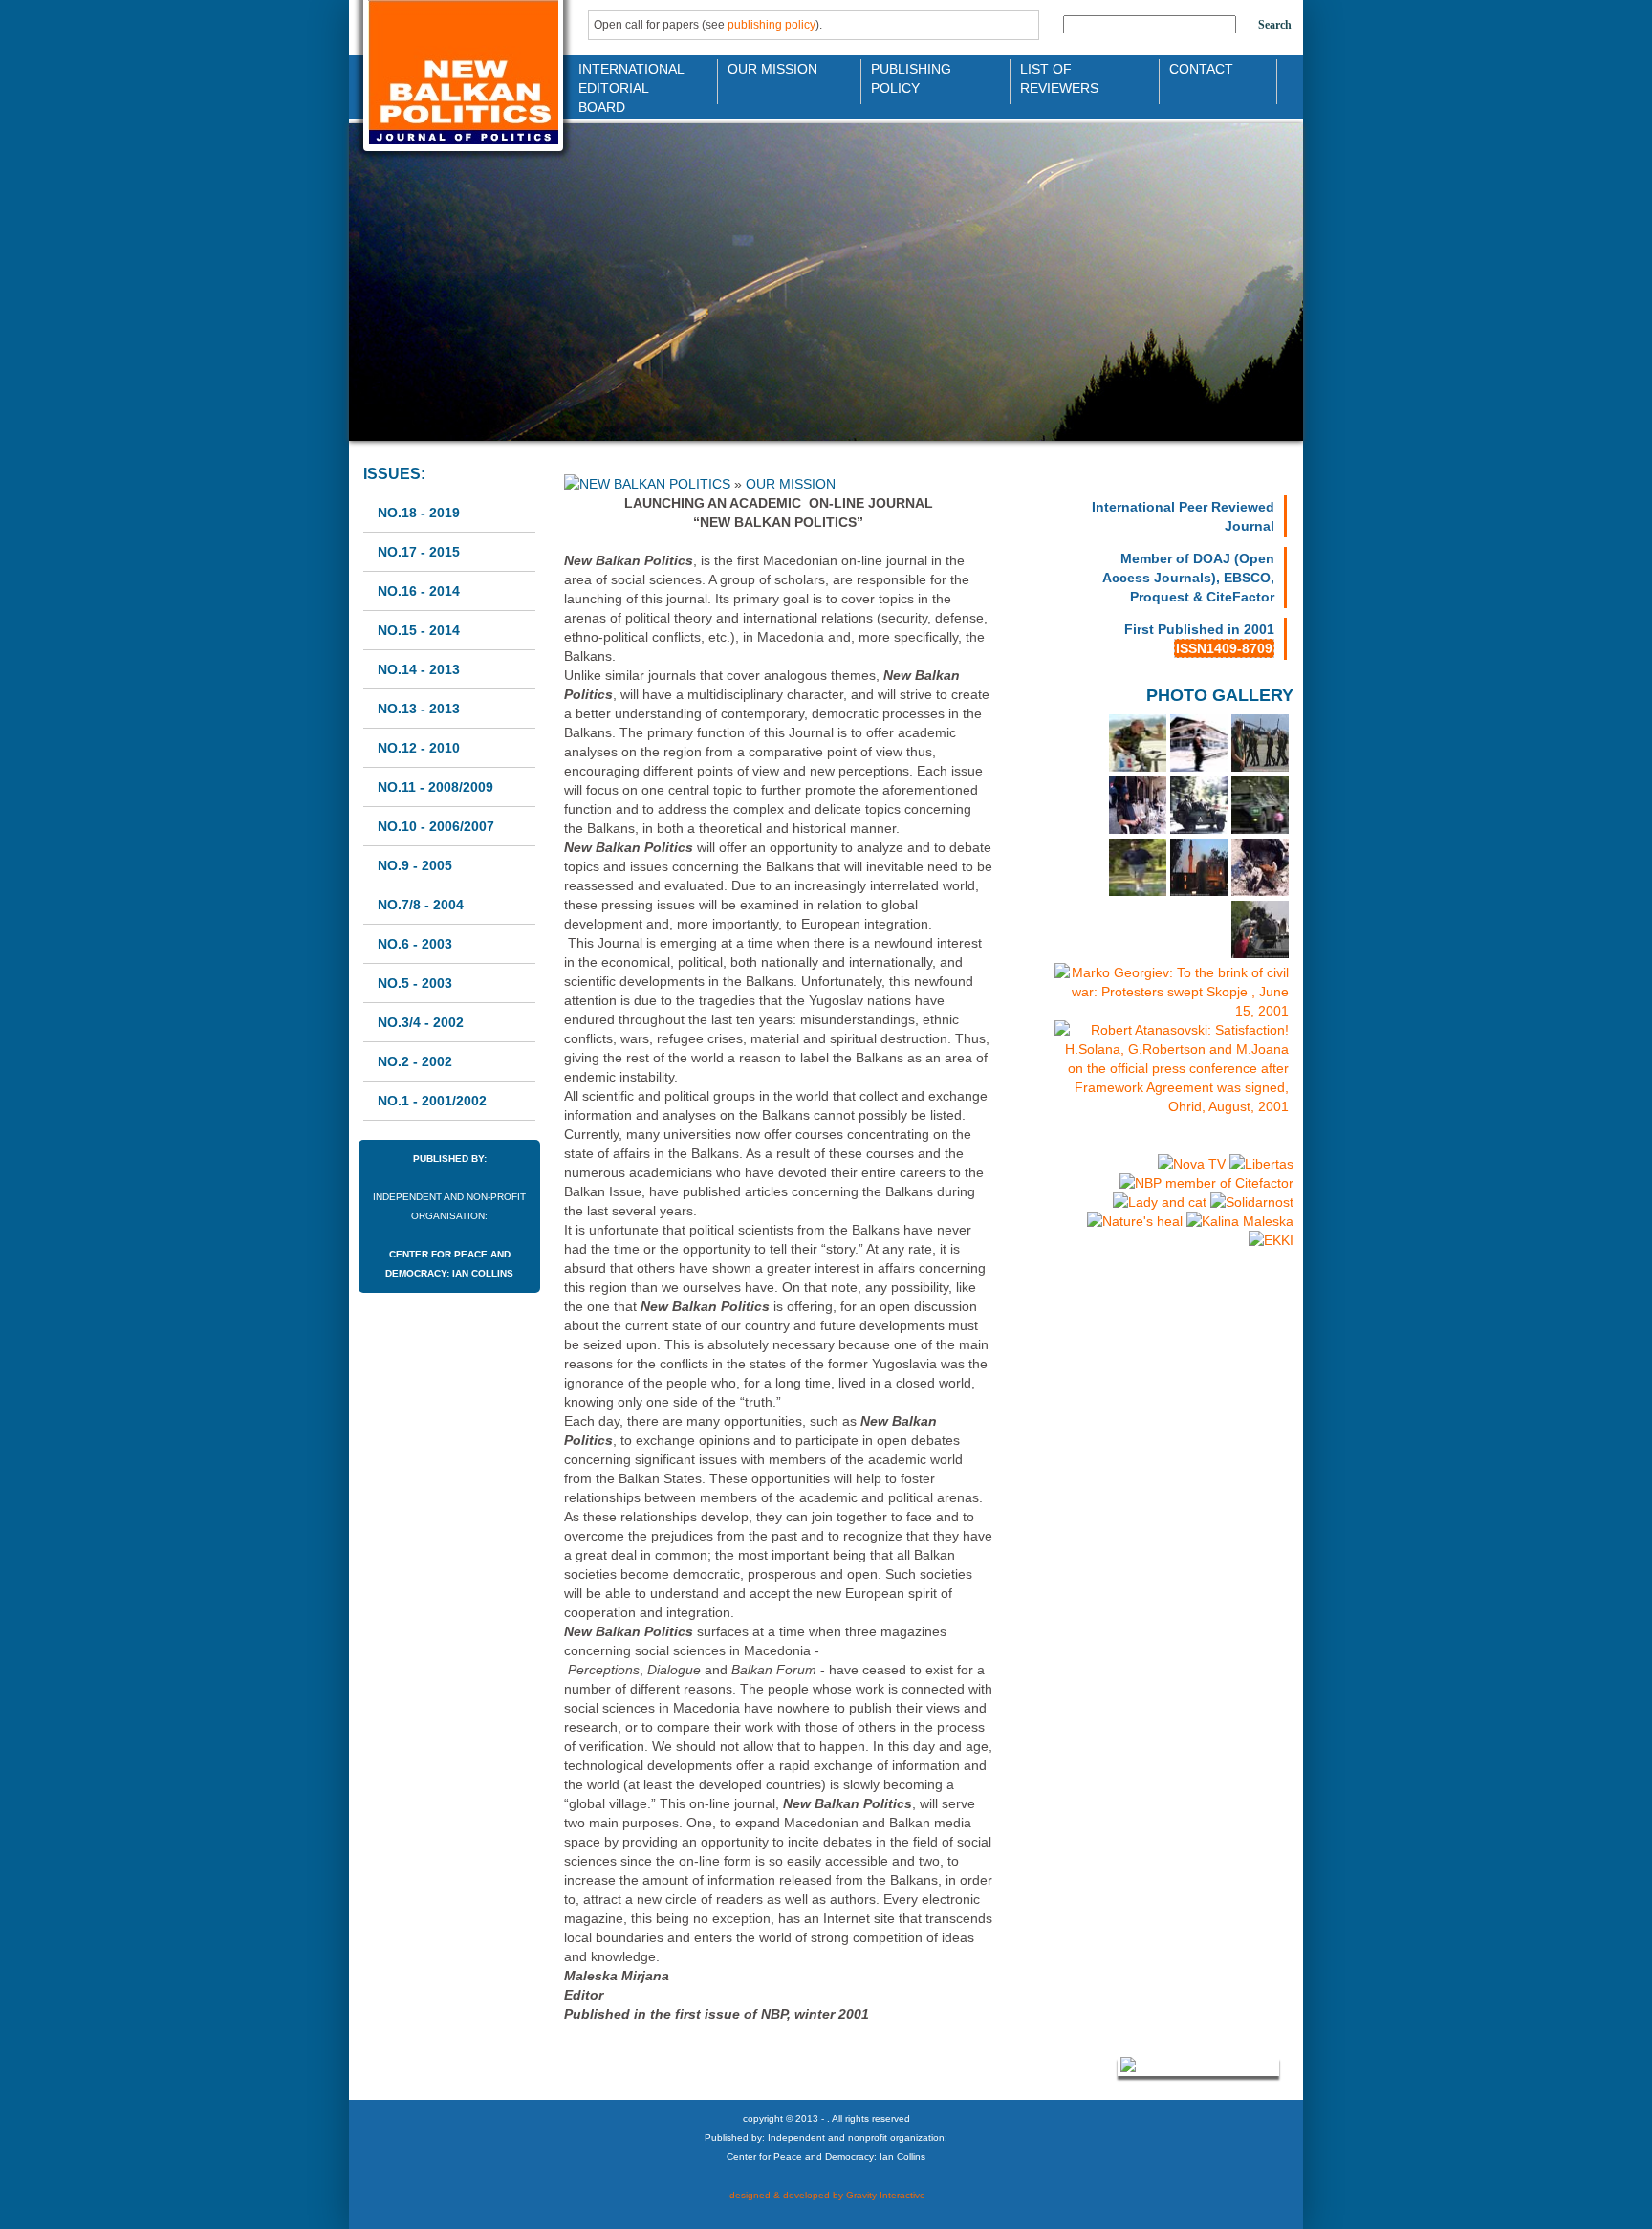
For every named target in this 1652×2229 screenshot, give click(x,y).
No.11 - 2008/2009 (435, 787)
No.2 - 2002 (415, 1061)
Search (1275, 25)
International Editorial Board (626, 77)
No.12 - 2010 (419, 748)
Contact (1201, 69)
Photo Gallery (1220, 695)
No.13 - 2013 (419, 709)
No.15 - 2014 (419, 630)
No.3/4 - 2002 (421, 1022)
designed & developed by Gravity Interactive (826, 2195)
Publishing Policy (911, 77)
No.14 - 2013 (419, 669)
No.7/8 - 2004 (421, 905)
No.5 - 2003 (415, 983)
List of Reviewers (1059, 77)
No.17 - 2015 (419, 552)
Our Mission (772, 69)
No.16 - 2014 (419, 591)
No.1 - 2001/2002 (432, 1101)
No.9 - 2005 (415, 865)
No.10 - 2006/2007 (436, 826)
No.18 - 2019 (419, 513)
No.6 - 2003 (415, 944)
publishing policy (772, 25)
